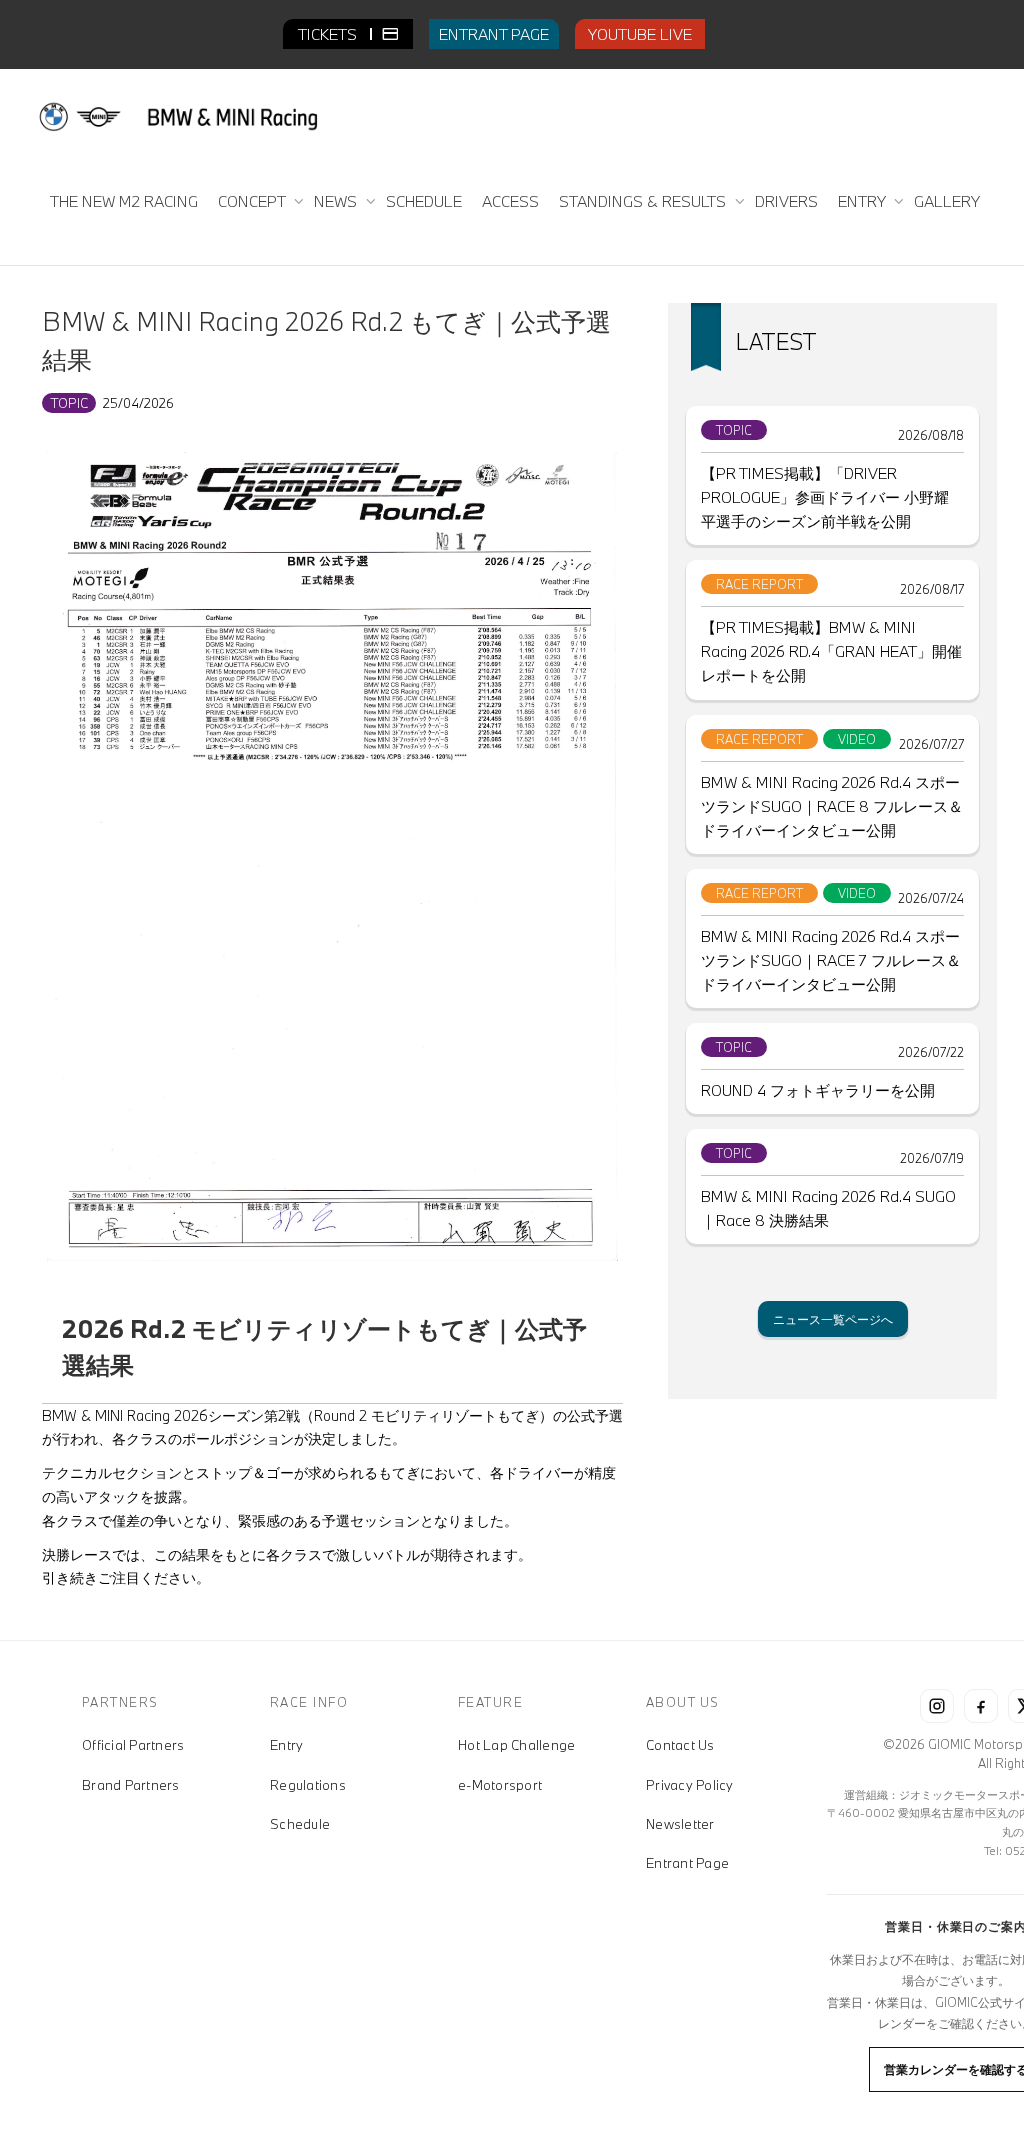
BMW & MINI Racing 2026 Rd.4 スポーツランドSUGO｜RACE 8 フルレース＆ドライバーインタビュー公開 (832, 806)
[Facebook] (981, 1706)
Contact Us (680, 1745)
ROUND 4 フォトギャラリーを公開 (818, 1090)
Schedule (300, 1824)
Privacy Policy (690, 1785)
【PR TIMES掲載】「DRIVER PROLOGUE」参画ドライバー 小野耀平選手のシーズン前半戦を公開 (825, 497)
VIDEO (857, 739)
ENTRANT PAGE (494, 34)
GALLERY (947, 201)
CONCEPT (253, 201)
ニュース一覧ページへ (833, 1319)
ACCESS (510, 201)
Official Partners (133, 1745)
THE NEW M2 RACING (124, 201)
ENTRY (863, 201)
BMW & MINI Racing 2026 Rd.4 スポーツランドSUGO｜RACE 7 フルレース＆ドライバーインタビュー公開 (831, 960)
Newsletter (680, 1824)
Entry (286, 1745)
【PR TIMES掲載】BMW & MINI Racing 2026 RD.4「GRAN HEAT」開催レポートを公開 (831, 651)
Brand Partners (131, 1785)
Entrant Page (687, 1863)
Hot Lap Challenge (516, 1745)
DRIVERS (786, 201)
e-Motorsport (500, 1785)
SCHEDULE (424, 201)
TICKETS (329, 34)
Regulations (308, 1785)
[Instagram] (937, 1706)
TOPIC (69, 403)
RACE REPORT (759, 584)
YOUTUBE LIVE (640, 34)
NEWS (337, 201)
